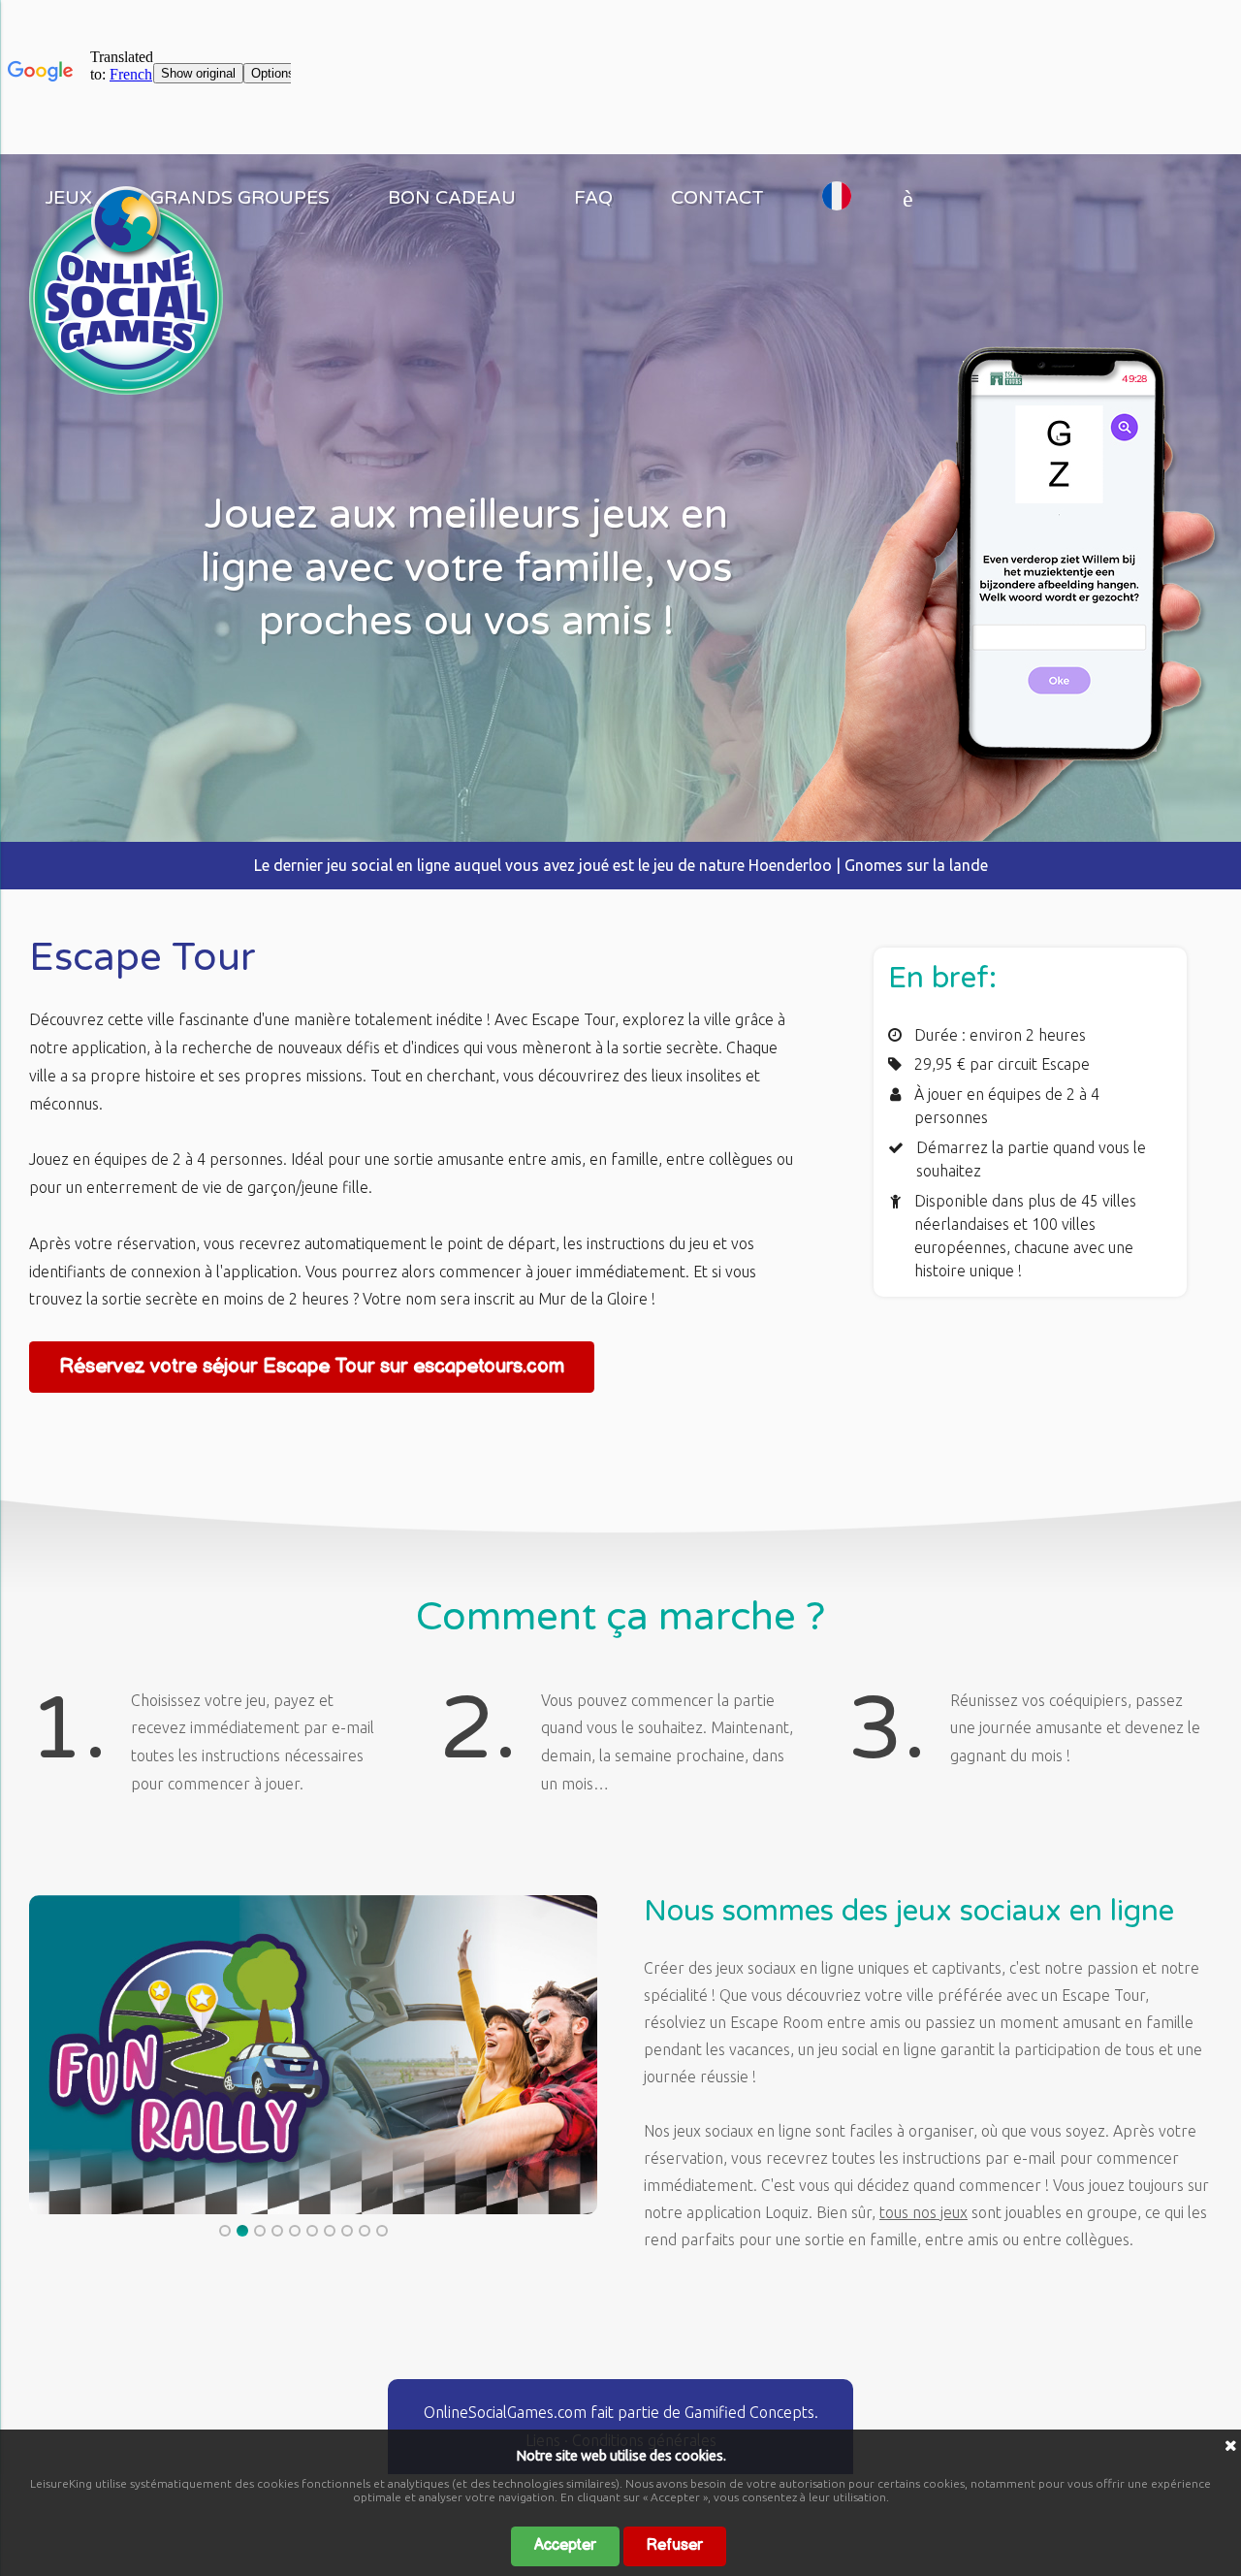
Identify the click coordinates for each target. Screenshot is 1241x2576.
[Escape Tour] (126, 389)
